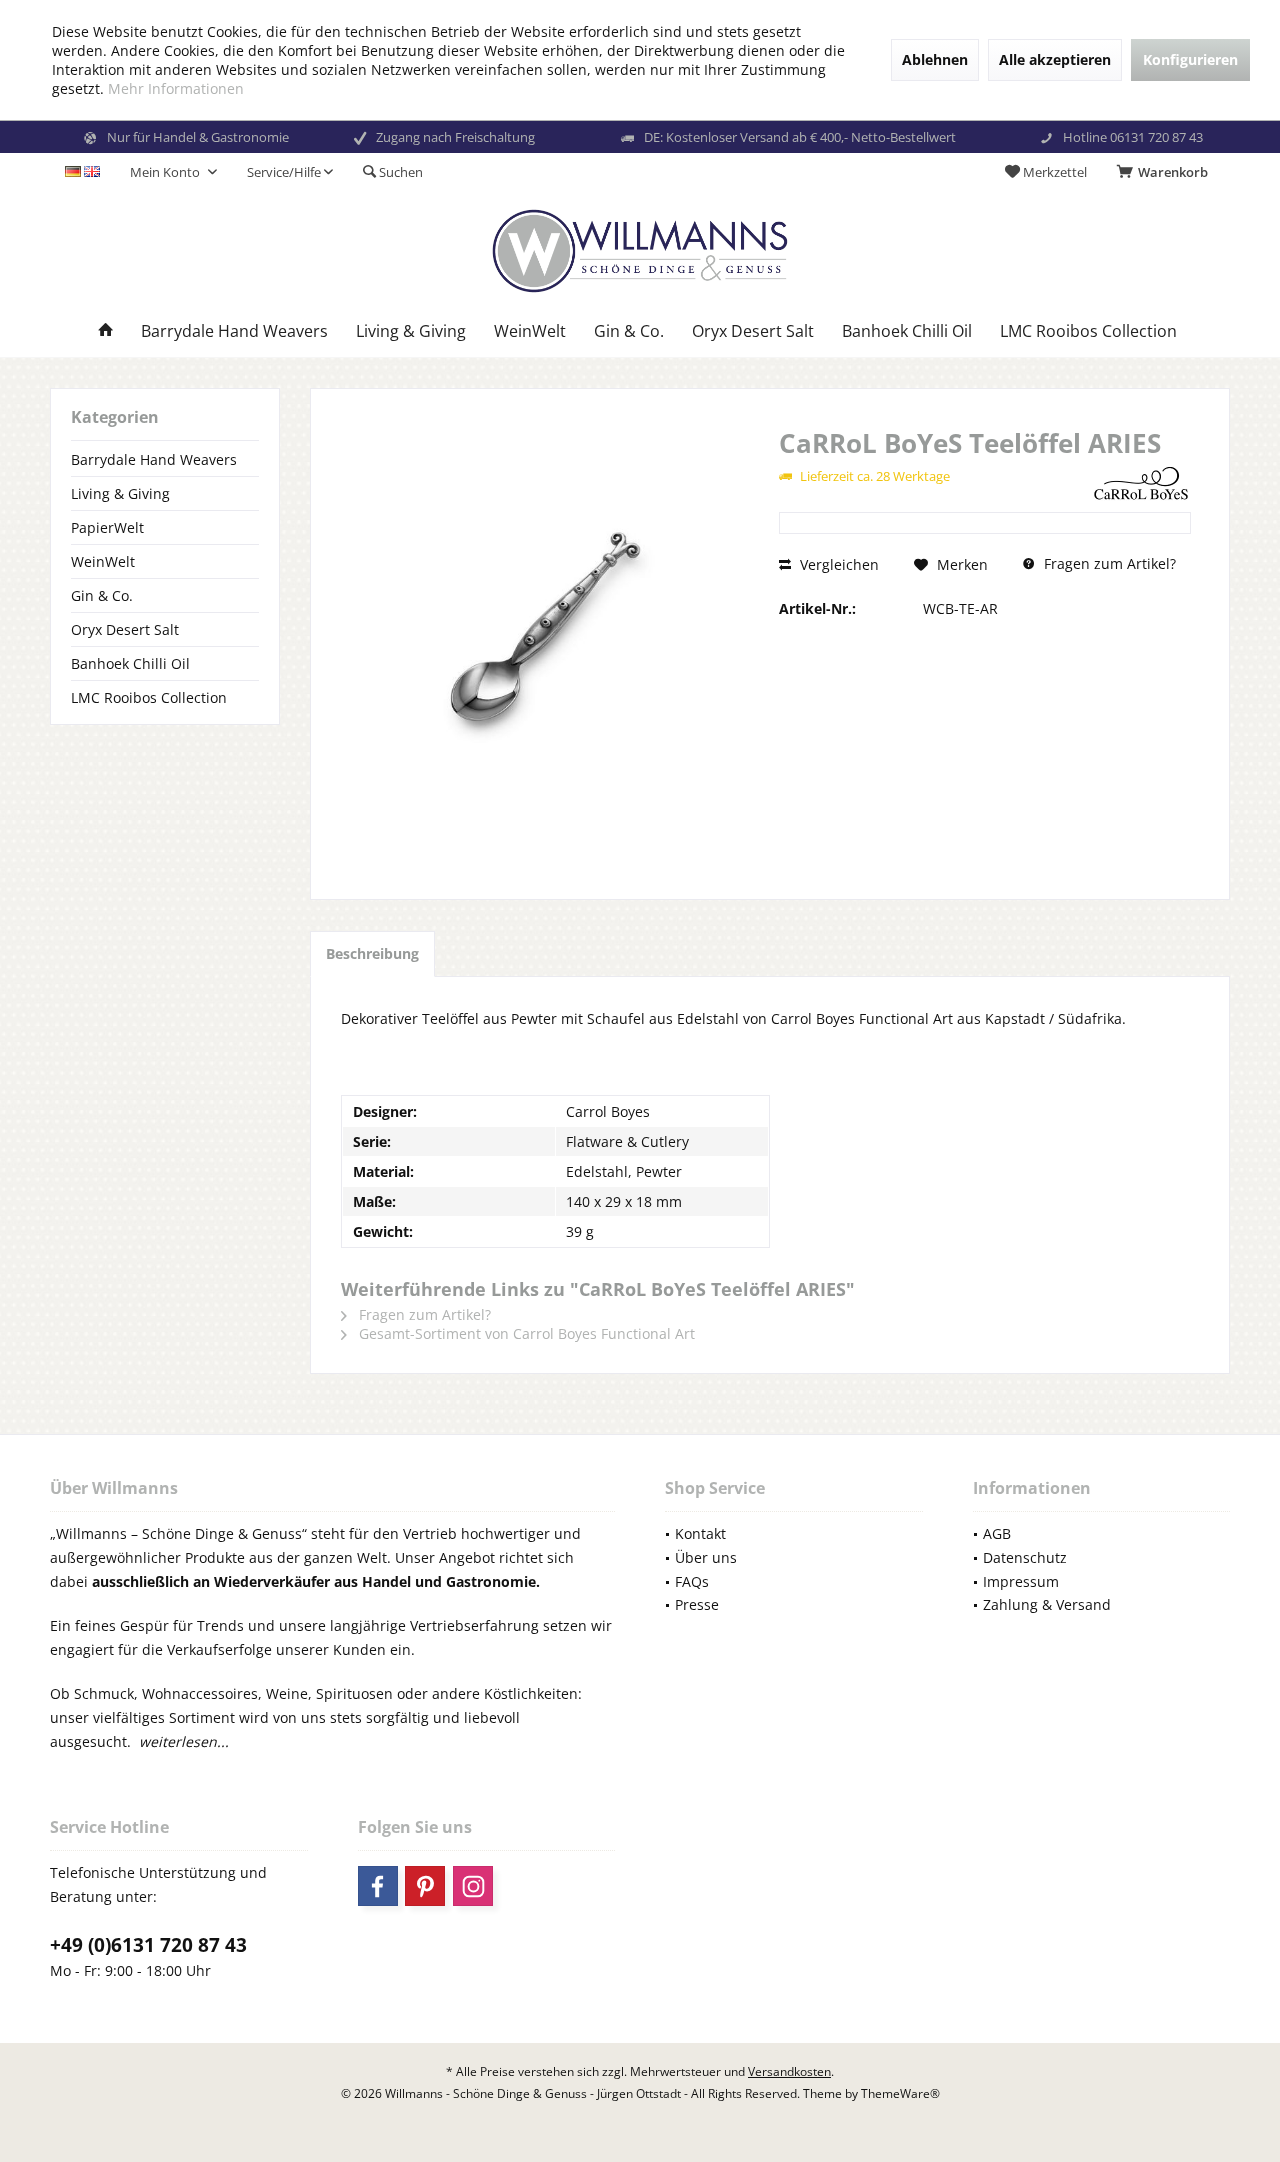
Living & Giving (120, 493)
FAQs (692, 1581)
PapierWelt (107, 527)
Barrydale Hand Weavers (154, 459)
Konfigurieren (1190, 59)
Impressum (1021, 1581)
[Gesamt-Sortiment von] (1141, 482)
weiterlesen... (184, 1741)
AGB (997, 1533)
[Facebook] (378, 1886)
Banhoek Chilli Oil (130, 663)
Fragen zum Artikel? (1108, 563)
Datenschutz (1025, 1557)
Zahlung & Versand (1047, 1604)
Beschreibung (372, 953)
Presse (697, 1604)
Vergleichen (837, 564)
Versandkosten (789, 2071)
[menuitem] (1166, 172)
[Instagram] (473, 1886)
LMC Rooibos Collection (149, 697)
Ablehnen (935, 59)
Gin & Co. (102, 595)
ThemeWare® (900, 2093)
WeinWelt (103, 561)
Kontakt (700, 1533)
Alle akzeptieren (1055, 59)
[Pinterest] (425, 1886)
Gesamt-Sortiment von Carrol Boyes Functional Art (525, 1333)
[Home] (106, 331)
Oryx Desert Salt (125, 629)
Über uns (706, 1557)
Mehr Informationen (176, 88)
